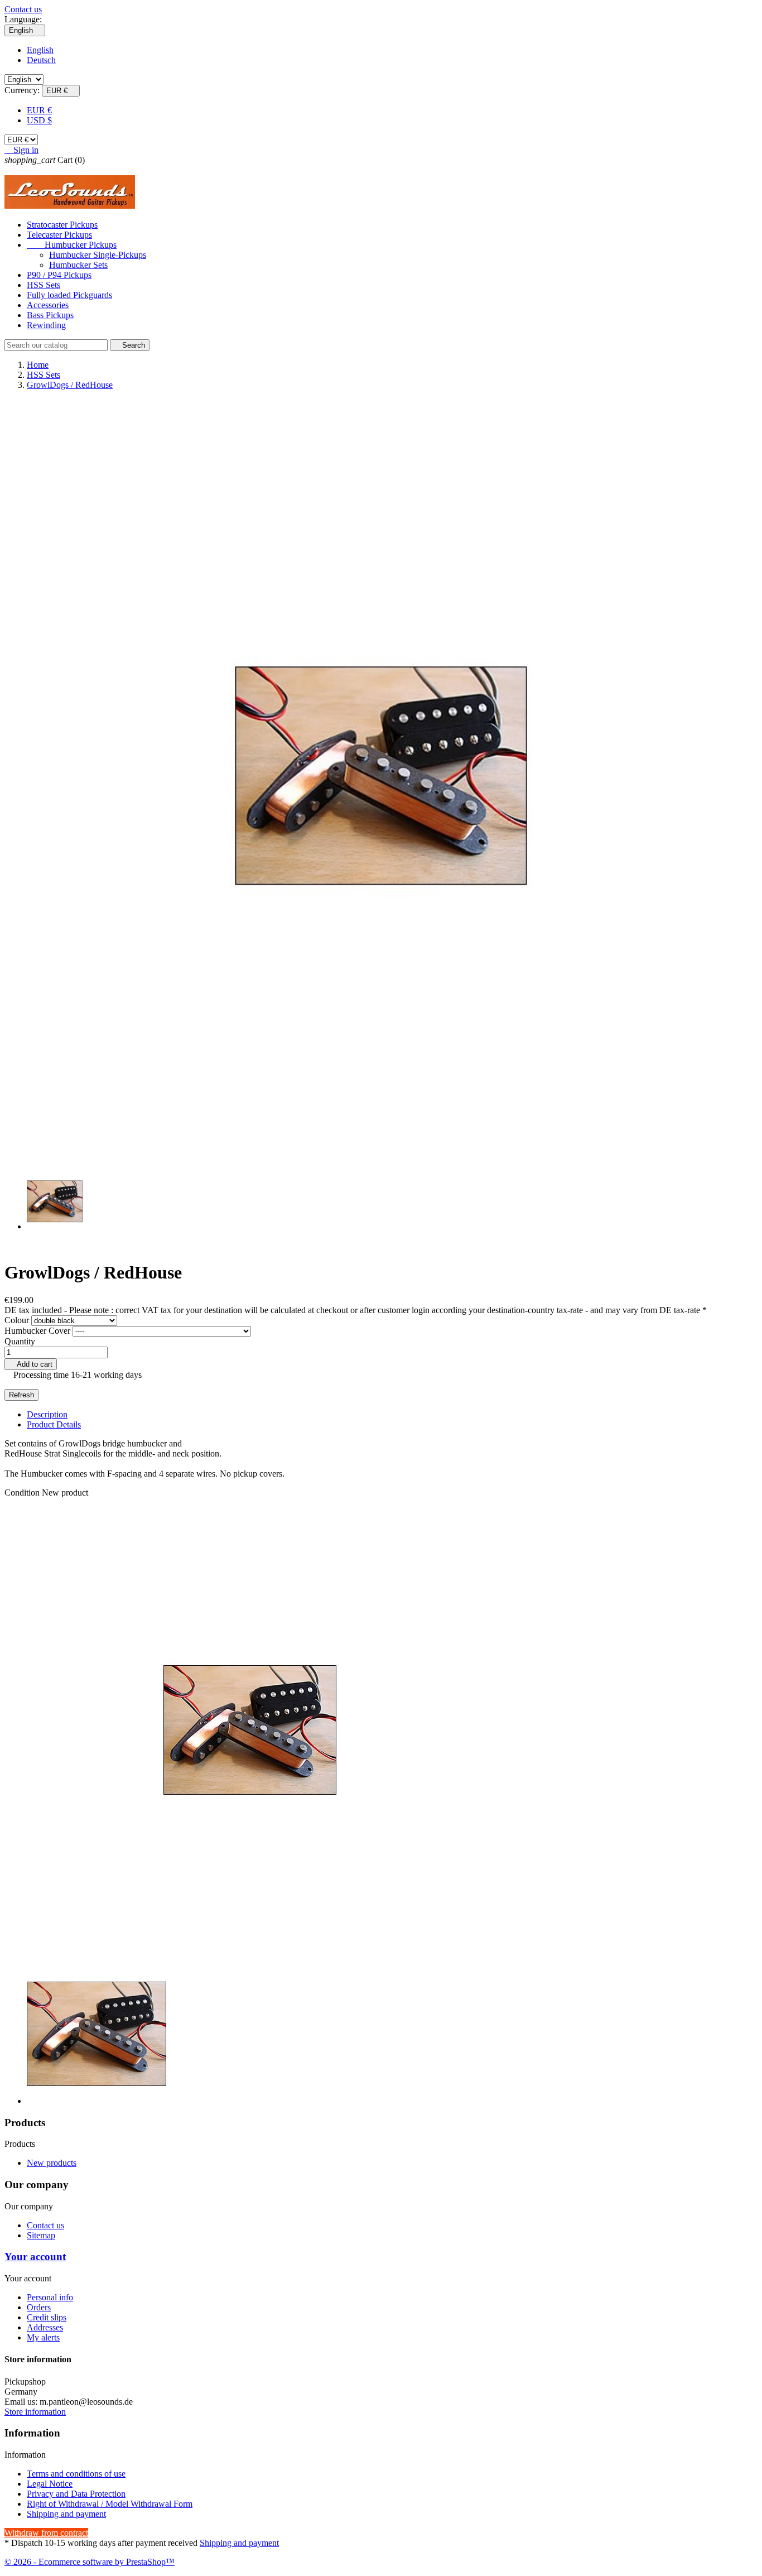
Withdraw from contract (46, 2533)
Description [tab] (47, 1414)
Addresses (45, 2327)
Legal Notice (50, 2484)
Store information (35, 2412)
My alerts (43, 2337)
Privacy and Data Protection (76, 2494)
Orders (39, 2307)
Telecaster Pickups (59, 235)
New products (52, 2163)
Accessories (48, 305)
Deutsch (41, 60)
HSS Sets (44, 285)
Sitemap (41, 2235)
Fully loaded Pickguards (69, 295)
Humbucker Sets (78, 265)
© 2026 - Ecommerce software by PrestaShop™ (90, 2562)
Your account (35, 2257)
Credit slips (47, 2317)
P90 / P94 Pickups (59, 275)
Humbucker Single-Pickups (98, 255)
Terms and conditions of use (76, 2474)
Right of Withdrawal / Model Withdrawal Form (110, 2504)
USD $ (39, 120)
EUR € (39, 110)
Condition (23, 1493)
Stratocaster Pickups (62, 225)
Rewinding (46, 325)
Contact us (23, 9)
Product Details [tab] (54, 1424)
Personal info (50, 2297)
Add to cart (31, 1364)
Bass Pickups (50, 315)
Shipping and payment (66, 2514)
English (40, 50)
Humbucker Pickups (72, 245)
